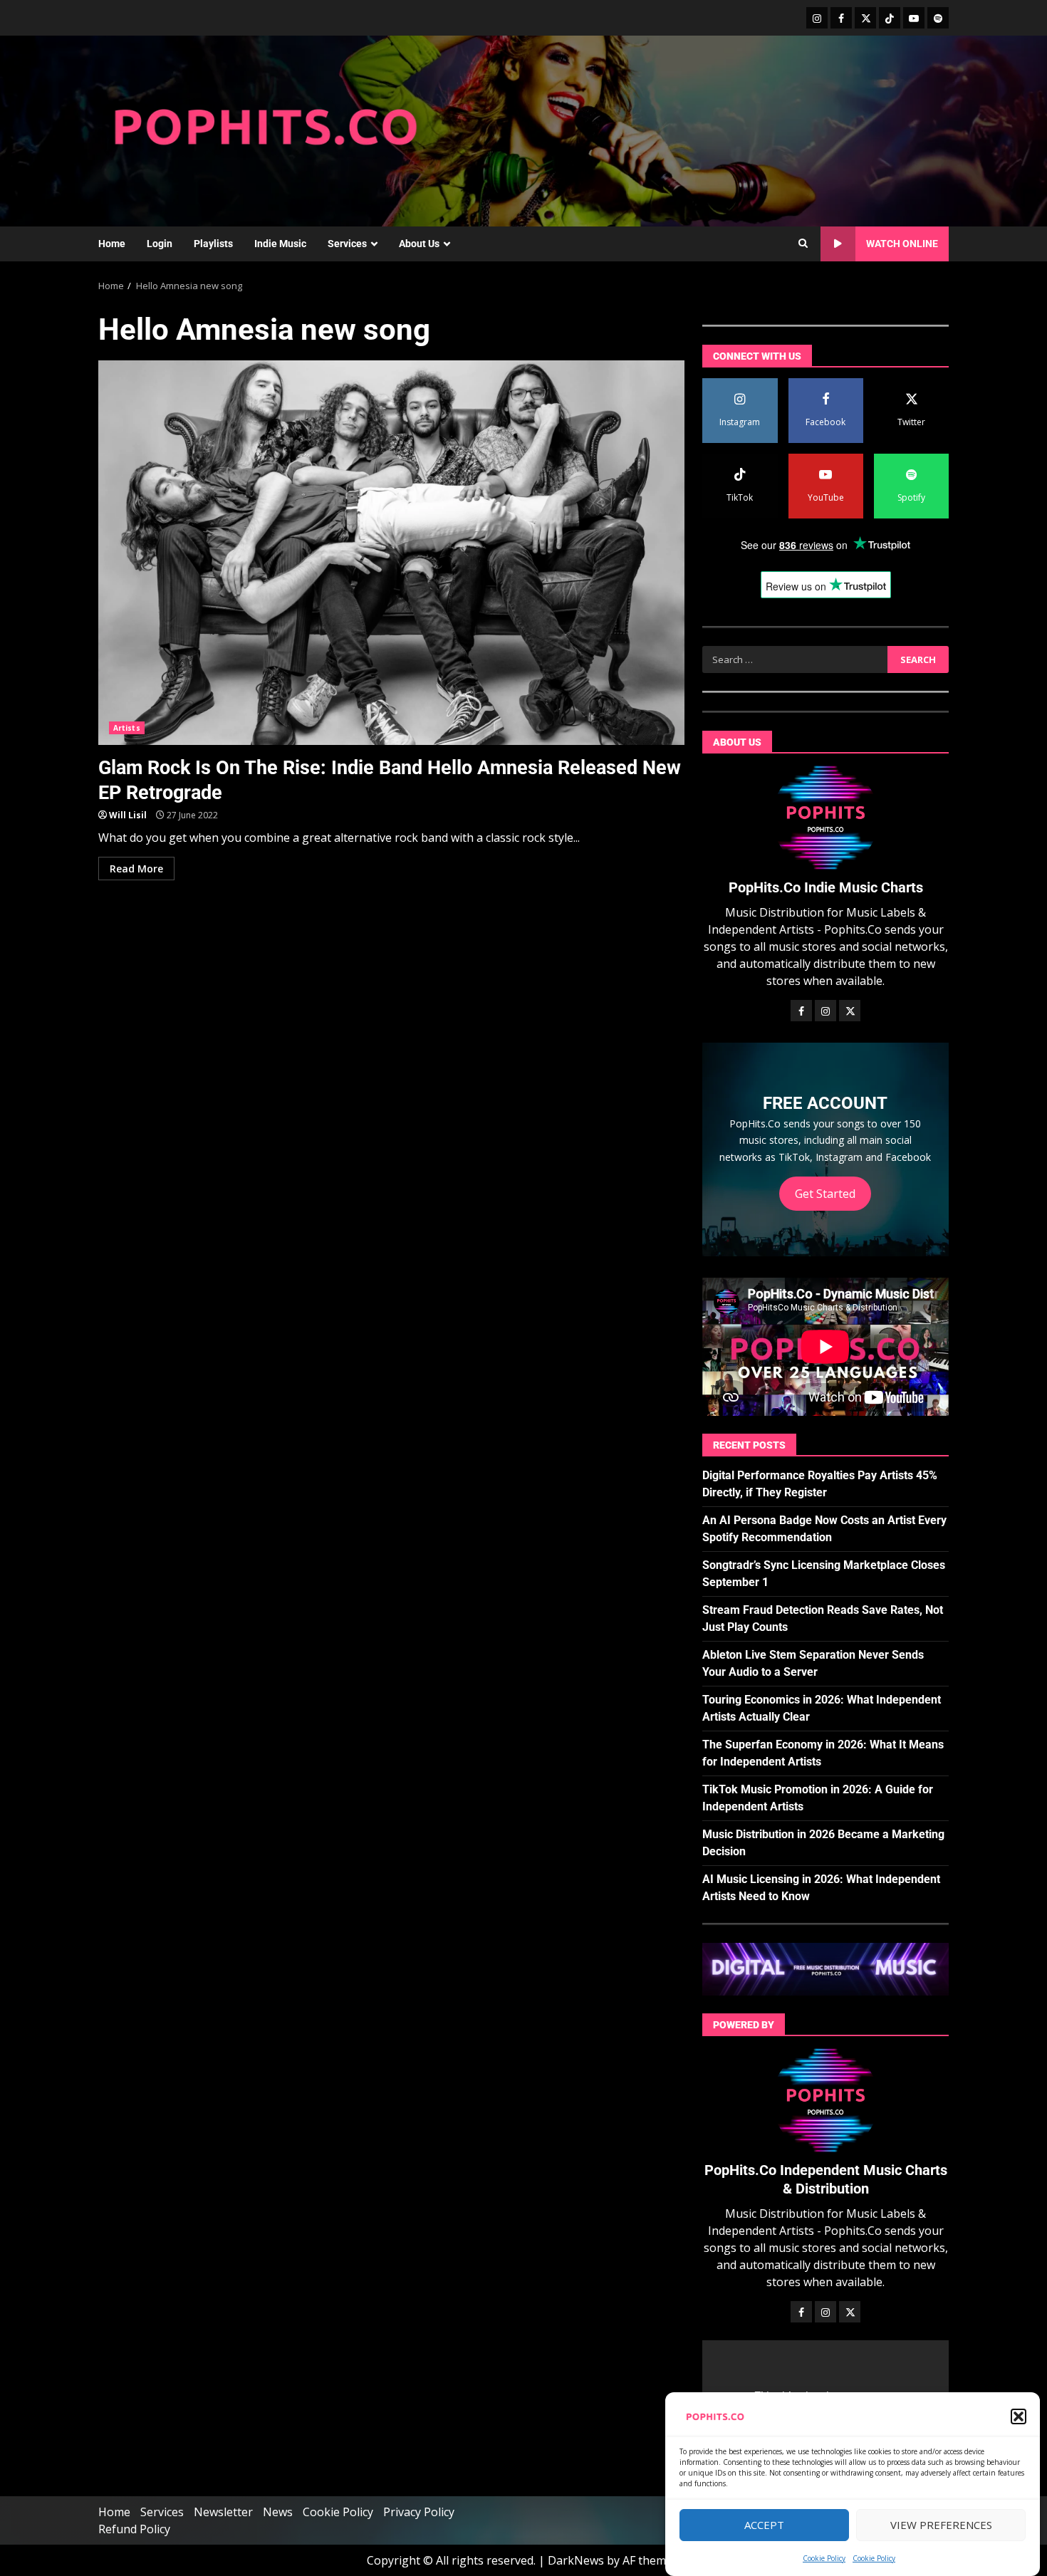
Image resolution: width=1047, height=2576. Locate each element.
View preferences (941, 2525)
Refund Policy (134, 2529)
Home (112, 244)
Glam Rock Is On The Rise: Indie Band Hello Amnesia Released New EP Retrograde (391, 553)
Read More (136, 869)
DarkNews (576, 2560)
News (278, 2512)
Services (347, 244)
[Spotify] (938, 18)
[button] (1019, 2416)
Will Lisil (128, 815)
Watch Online (902, 244)
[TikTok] (890, 18)
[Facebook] (841, 18)
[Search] (803, 244)
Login (160, 244)
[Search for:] (795, 659)
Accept (764, 2525)
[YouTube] (914, 18)
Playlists (213, 244)
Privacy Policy (419, 2512)
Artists (127, 728)
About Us (419, 244)
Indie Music (280, 244)
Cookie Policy (824, 2558)
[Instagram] (817, 18)
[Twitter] (865, 18)
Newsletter (223, 2512)
